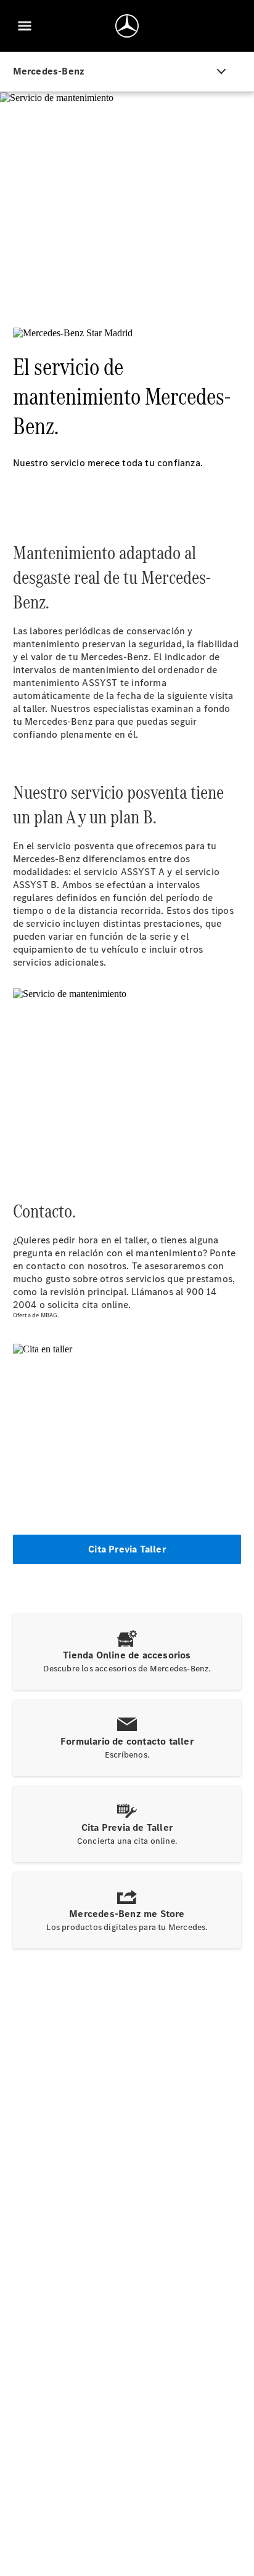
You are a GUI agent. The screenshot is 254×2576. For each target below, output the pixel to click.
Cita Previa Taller (127, 1549)
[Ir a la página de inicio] (127, 26)
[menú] (25, 26)
